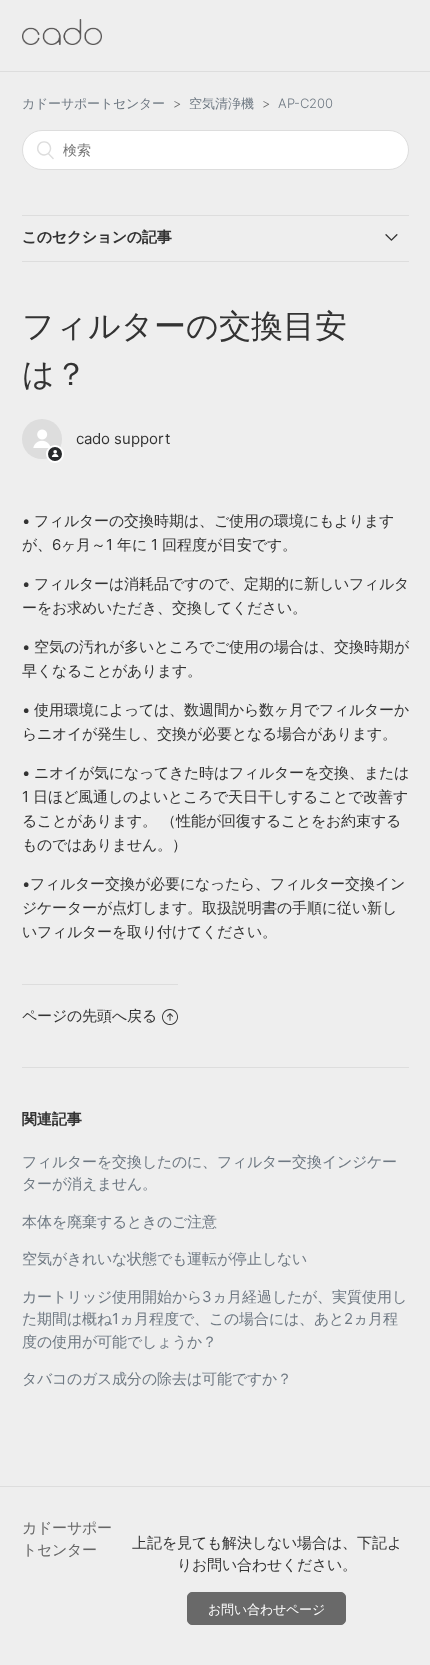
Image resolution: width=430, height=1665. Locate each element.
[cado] (62, 39)
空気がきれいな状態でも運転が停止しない (164, 1258)
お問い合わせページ (266, 1609)
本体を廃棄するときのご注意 (119, 1221)
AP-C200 (305, 103)
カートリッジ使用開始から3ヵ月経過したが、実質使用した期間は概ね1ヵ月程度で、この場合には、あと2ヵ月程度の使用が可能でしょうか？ (214, 1319)
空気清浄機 (221, 103)
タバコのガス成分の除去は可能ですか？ (157, 1378)
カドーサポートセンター (93, 103)
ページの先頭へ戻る (89, 1015)
